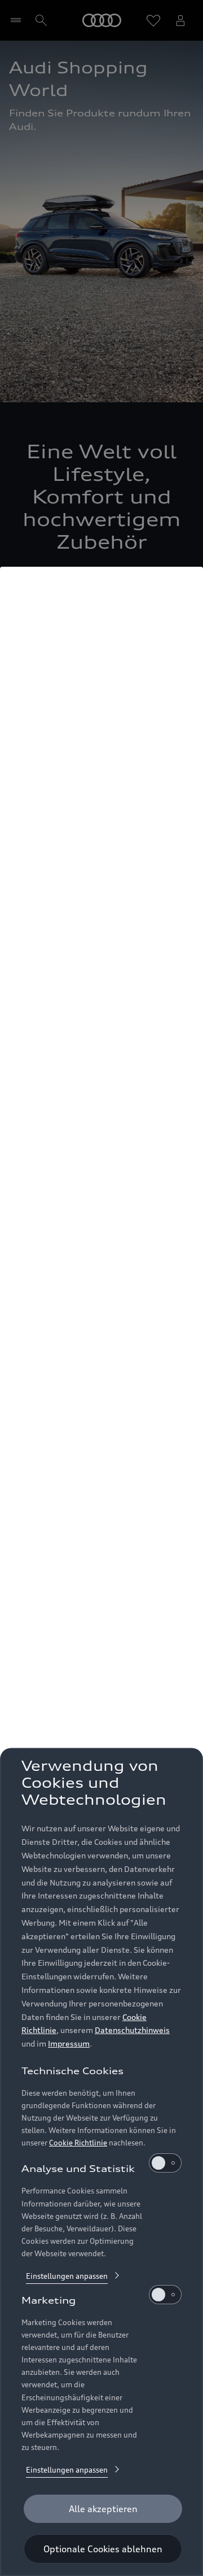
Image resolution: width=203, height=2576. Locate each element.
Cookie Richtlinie (78, 2143)
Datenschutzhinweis (132, 2030)
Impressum (69, 2043)
